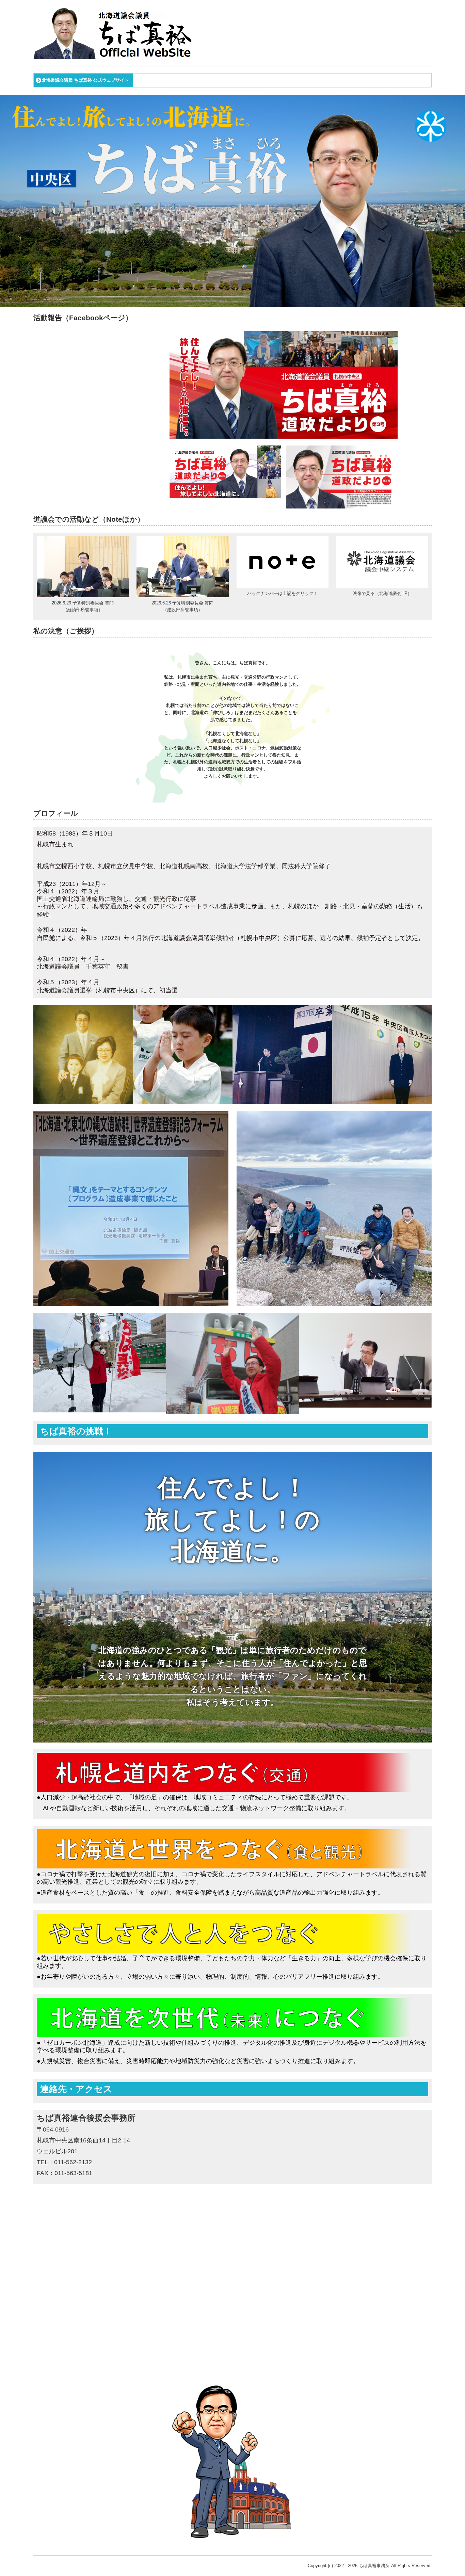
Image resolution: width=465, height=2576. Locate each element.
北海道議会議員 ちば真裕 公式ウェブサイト (85, 80)
